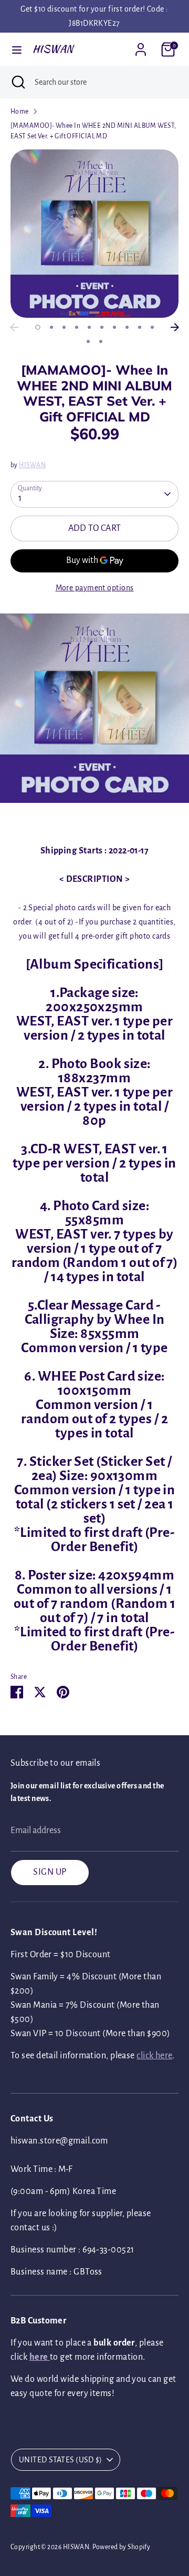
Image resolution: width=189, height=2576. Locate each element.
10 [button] (152, 327)
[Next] (175, 327)
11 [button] (88, 341)
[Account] (141, 46)
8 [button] (127, 327)
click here (154, 2056)
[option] (94, 234)
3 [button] (64, 327)
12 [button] (101, 341)
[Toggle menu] (17, 49)
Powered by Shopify (121, 2547)
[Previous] (14, 327)
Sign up (50, 1872)
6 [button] (102, 327)
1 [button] (38, 327)
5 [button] (89, 327)
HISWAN (53, 49)
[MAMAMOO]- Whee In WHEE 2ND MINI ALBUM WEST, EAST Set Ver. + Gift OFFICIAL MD (93, 131)
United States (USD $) (60, 2460)
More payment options (95, 588)
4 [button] (77, 327)
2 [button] (51, 327)
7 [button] (114, 327)
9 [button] (140, 327)
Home (20, 112)
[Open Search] (17, 82)
